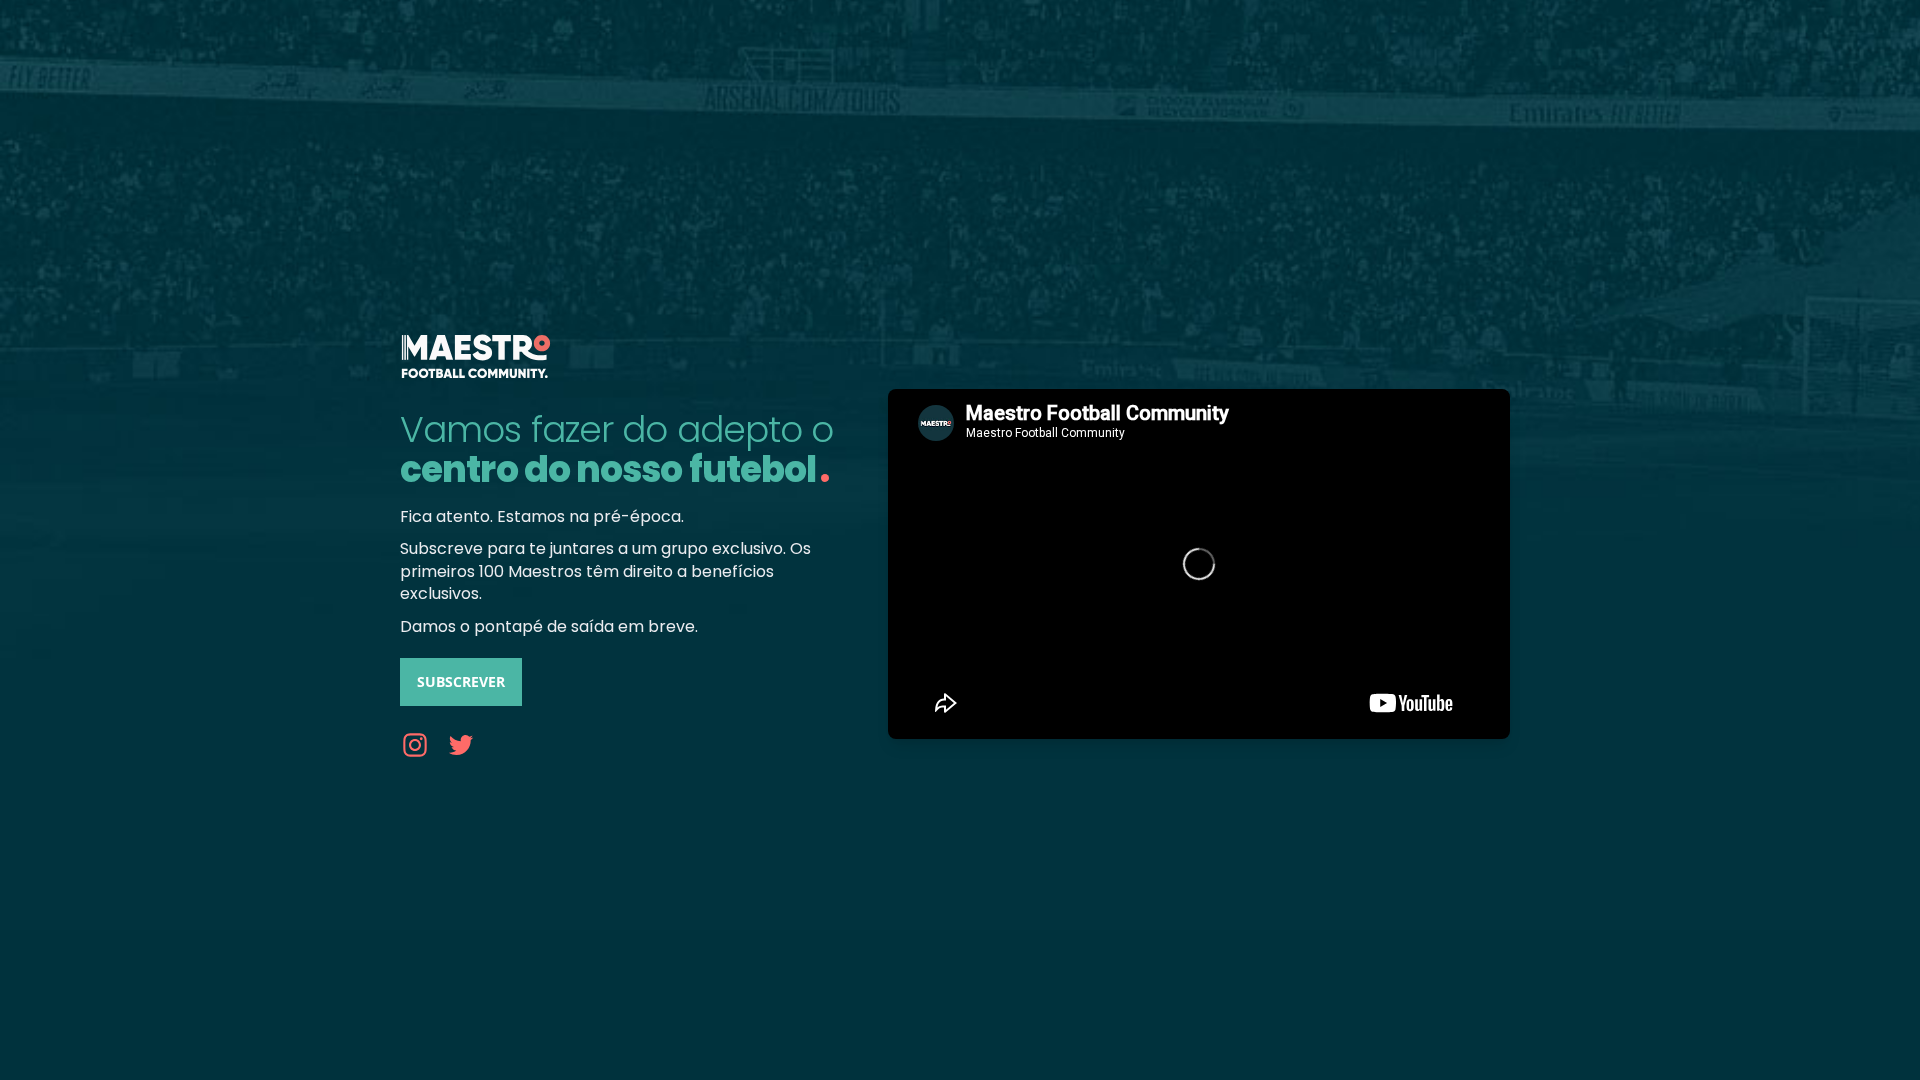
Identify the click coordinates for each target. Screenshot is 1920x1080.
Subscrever (461, 681)
